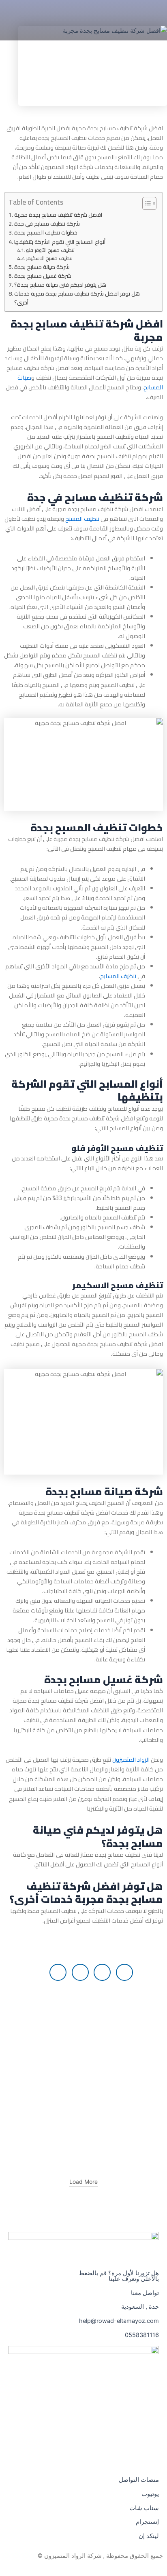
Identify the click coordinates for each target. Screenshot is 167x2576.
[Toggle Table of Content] (145, 203)
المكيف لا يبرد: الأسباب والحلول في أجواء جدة (94, 2122)
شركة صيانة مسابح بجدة (42, 267)
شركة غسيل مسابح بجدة (43, 276)
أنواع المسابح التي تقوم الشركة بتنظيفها (60, 242)
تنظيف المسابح (119, 976)
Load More (83, 2182)
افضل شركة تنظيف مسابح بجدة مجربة (58, 215)
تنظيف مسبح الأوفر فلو (50, 250)
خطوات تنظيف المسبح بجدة (46, 232)
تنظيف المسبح (82, 519)
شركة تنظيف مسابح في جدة (47, 224)
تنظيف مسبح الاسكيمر (49, 258)
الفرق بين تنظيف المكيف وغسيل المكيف (100, 2069)
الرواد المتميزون (131, 1759)
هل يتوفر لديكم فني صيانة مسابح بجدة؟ (60, 285)
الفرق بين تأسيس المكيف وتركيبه (112, 2016)
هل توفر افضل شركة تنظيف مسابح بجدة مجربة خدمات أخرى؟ (77, 298)
